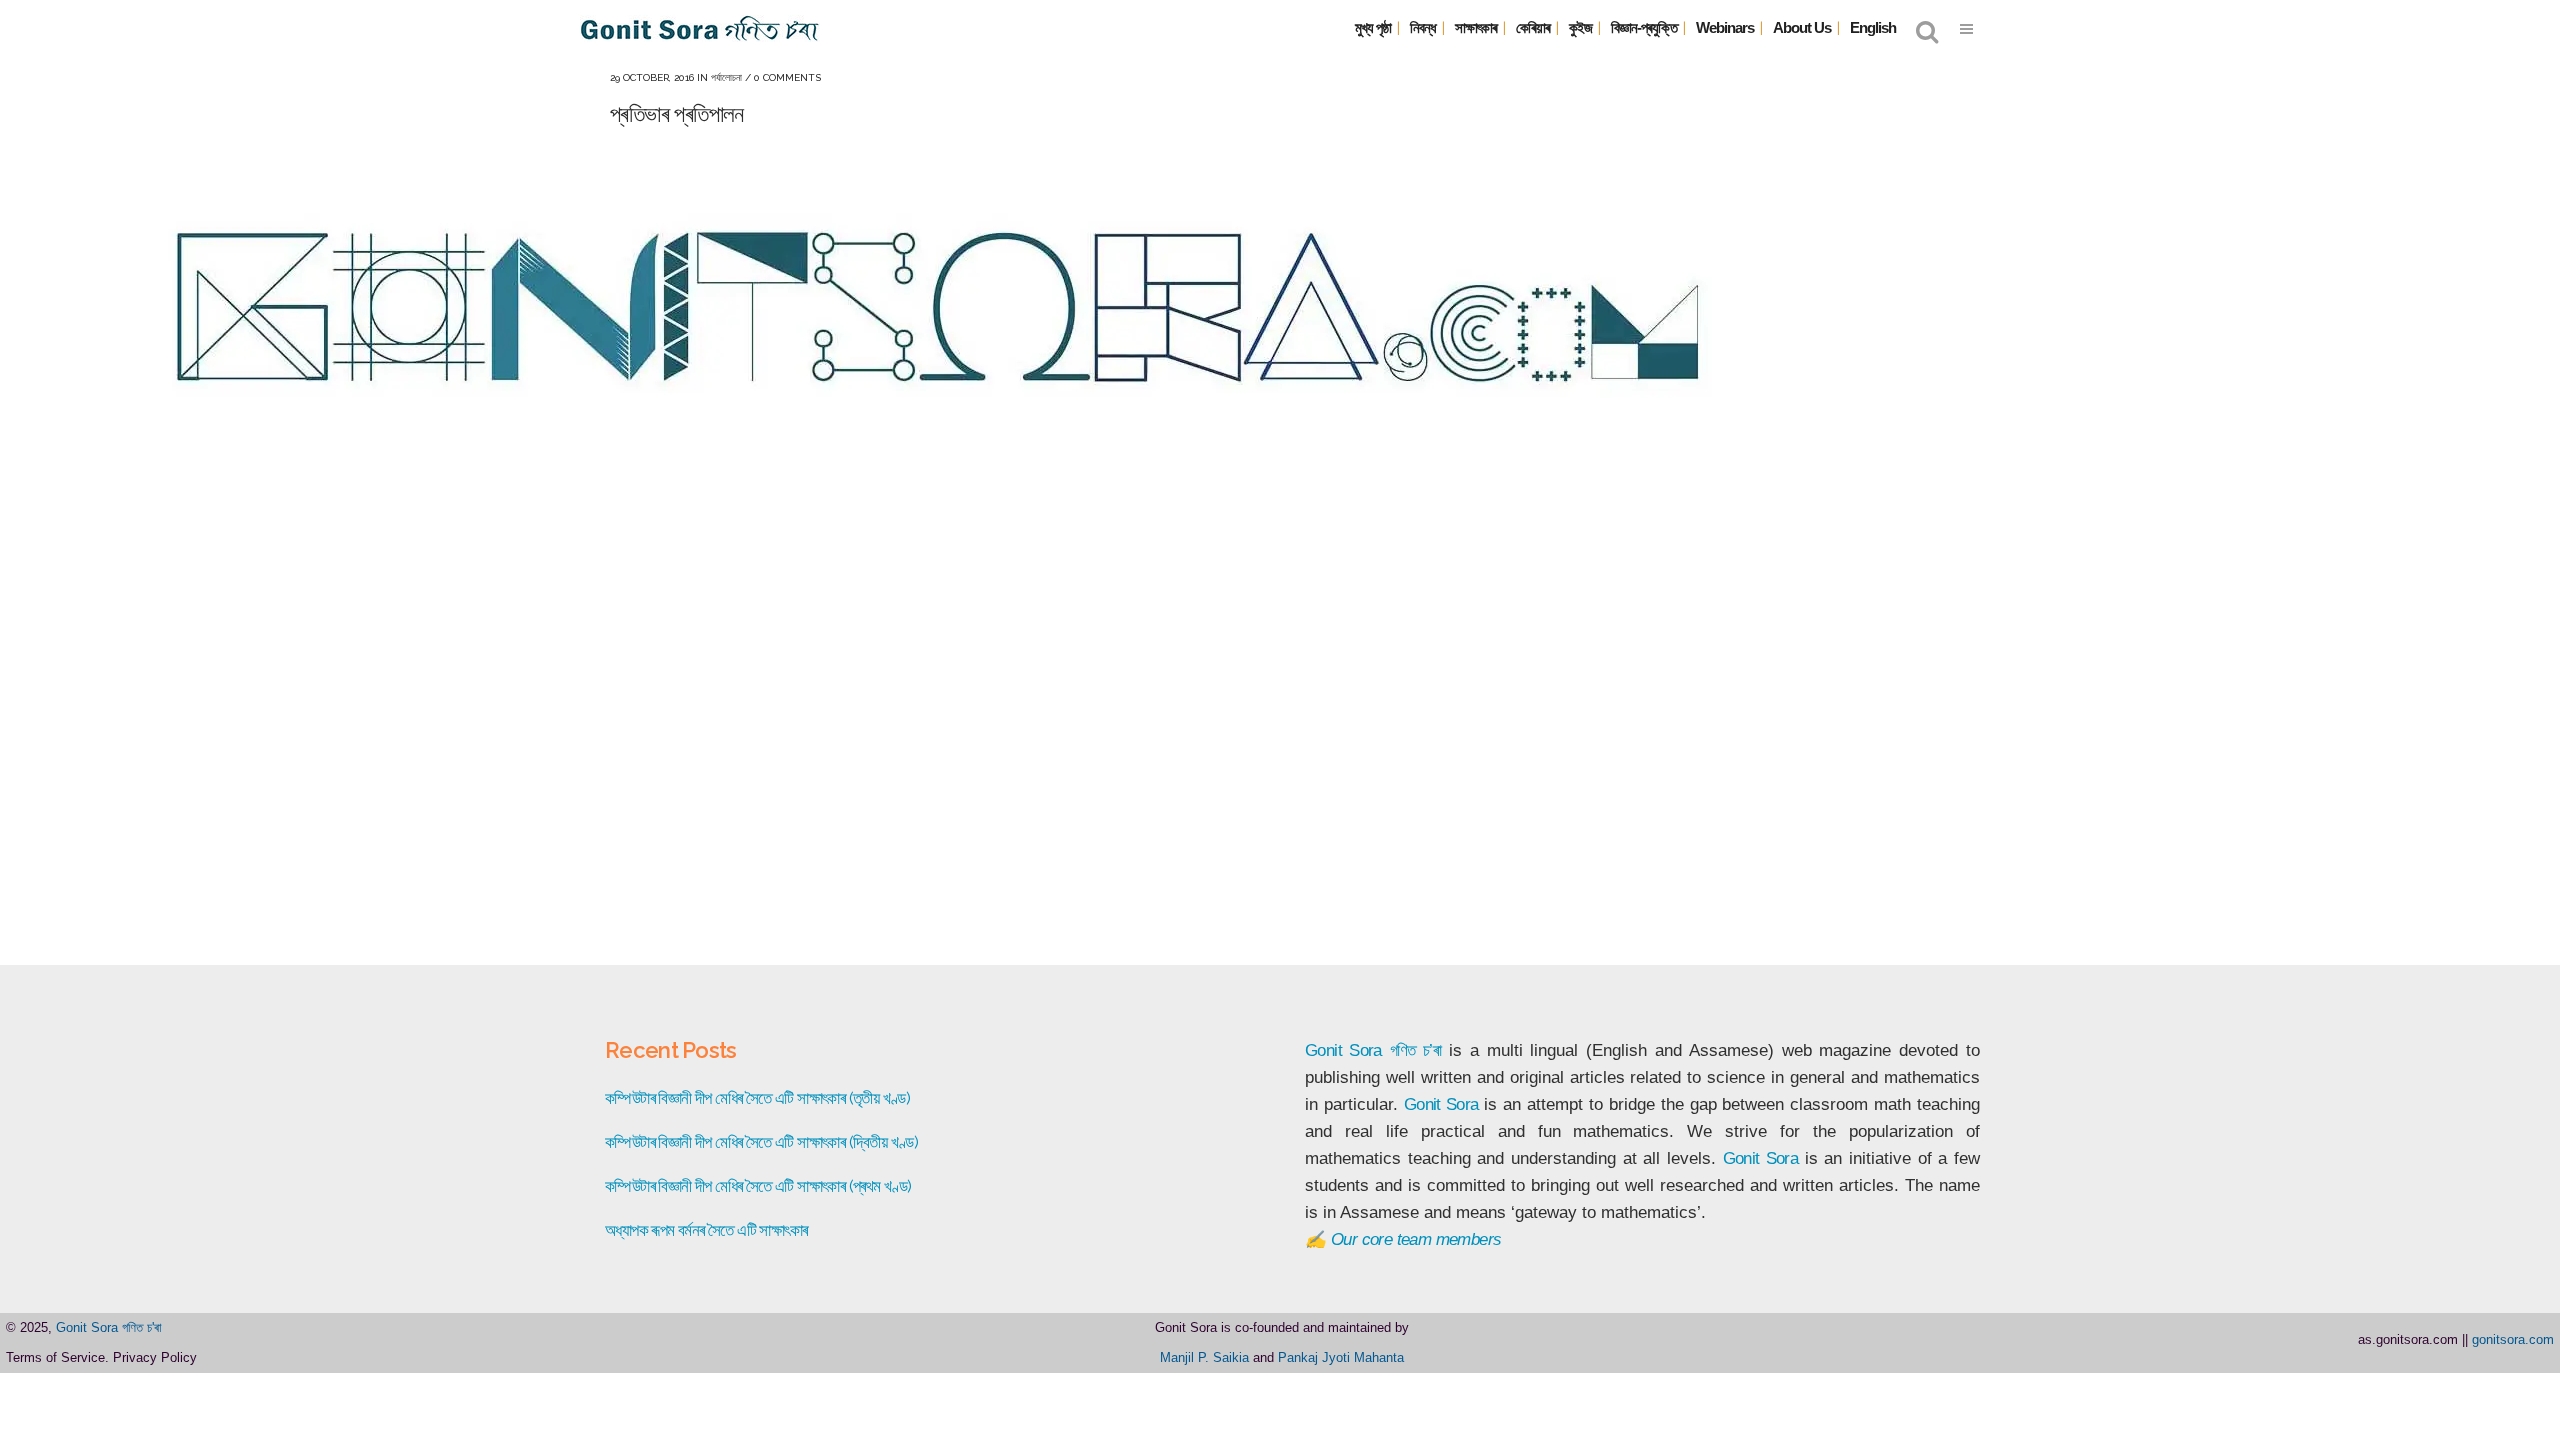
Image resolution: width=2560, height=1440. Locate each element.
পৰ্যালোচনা (726, 77)
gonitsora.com (2513, 1339)
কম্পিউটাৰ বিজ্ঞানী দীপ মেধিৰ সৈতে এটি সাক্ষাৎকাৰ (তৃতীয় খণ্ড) (757, 1098)
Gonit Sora (1343, 1050)
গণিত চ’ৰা (1416, 1050)
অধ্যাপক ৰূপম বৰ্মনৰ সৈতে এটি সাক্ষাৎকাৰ (706, 1230)
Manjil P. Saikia (1204, 1357)
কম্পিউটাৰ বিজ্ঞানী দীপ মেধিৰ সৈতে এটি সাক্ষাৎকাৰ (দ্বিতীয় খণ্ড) (761, 1142)
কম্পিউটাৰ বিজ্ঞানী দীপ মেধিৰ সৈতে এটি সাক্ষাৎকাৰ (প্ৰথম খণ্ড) (758, 1186)
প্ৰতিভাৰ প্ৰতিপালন (677, 113)
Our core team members (1416, 1239)
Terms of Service (55, 1357)
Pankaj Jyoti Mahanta (1341, 1357)
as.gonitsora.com (2408, 1339)
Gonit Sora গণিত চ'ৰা (109, 1327)
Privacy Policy (155, 1357)
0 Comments (787, 77)
